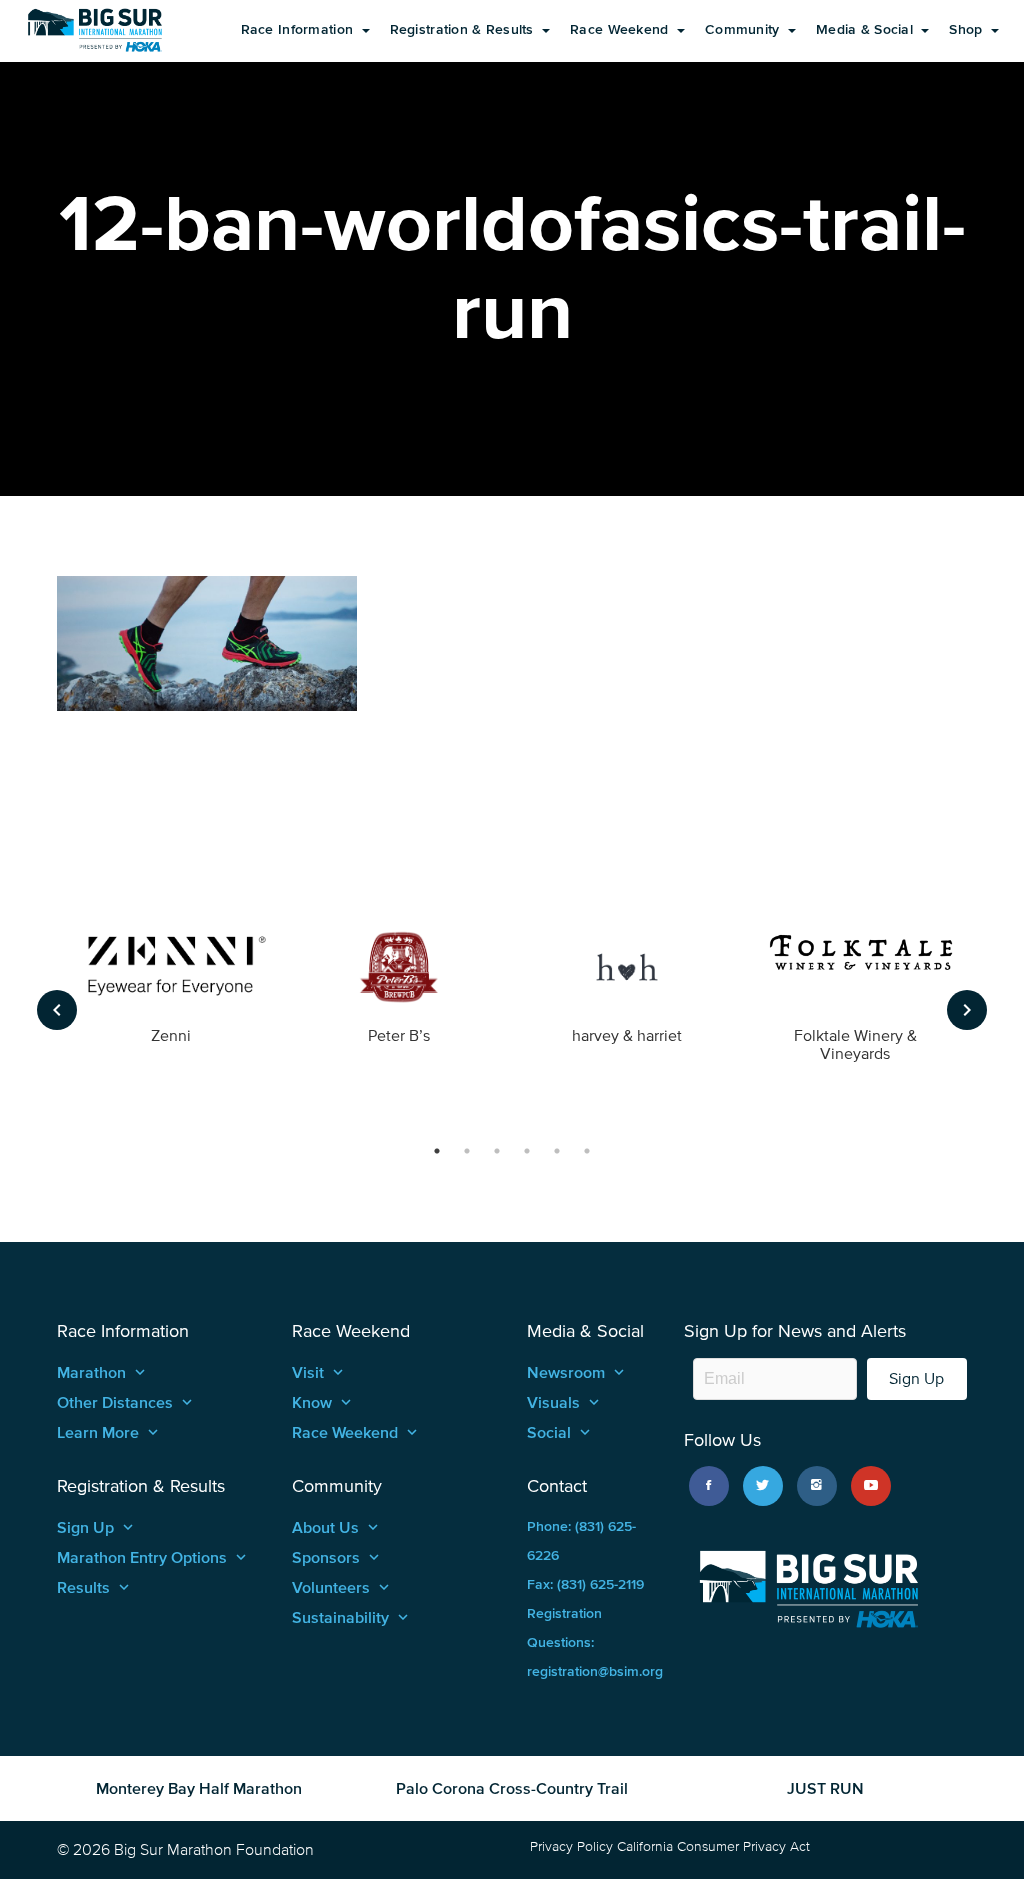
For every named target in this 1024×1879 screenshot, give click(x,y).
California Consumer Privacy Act (713, 1846)
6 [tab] (587, 1151)
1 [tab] (437, 1151)
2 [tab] (467, 1151)
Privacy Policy (571, 1846)
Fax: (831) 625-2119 (585, 1584)
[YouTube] (871, 1486)
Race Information (299, 29)
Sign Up (916, 1378)
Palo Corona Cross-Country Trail (512, 1788)
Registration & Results (464, 29)
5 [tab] (557, 1151)
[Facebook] (709, 1486)
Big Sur (95, 30)
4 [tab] (527, 1151)
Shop (967, 29)
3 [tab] (497, 1151)
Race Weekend (621, 29)
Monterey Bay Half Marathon (199, 1788)
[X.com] (763, 1486)
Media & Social (866, 29)
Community (744, 29)
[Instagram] (817, 1486)
